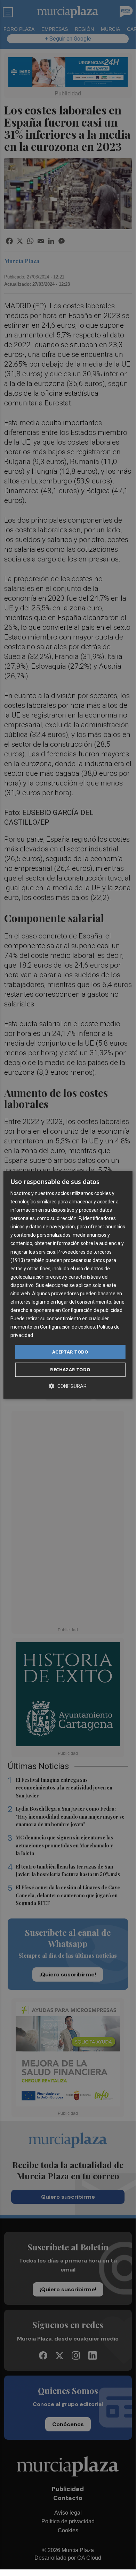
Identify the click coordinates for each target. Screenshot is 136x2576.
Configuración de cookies (67, 1327)
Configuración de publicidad (92, 1310)
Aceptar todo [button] (70, 1352)
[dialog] (68, 1285)
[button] (68, 1386)
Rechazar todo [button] (70, 1369)
